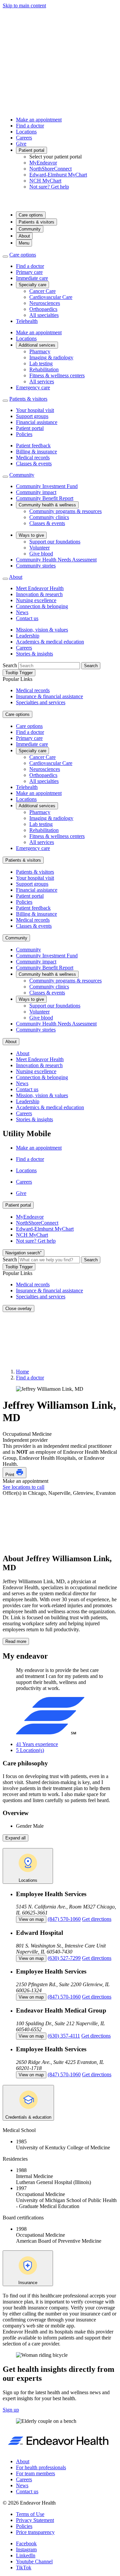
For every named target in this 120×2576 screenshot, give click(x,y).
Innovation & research (39, 594)
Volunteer (39, 548)
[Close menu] (5, 257)
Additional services (37, 345)
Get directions (97, 1919)
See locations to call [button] (23, 1487)
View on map (31, 1919)
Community (30, 229)
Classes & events (34, 464)
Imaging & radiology (51, 357)
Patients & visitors (36, 222)
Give (21, 144)
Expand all (15, 1838)
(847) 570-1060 (64, 1919)
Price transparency (35, 2532)
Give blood (41, 554)
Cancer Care (42, 291)
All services (42, 381)
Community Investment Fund (47, 486)
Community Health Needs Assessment (56, 560)
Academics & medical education (50, 642)
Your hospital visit (35, 410)
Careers (24, 138)
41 (37, 1744)
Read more (16, 1641)
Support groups (32, 416)
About (24, 236)
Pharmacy (40, 351)
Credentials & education (28, 2117)
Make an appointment (39, 120)
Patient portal (31, 150)
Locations (26, 132)
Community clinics (49, 517)
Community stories (36, 566)
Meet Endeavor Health (40, 588)
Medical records (33, 458)
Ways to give (31, 535)
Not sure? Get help (49, 187)
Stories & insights (34, 654)
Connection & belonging (42, 606)
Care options (31, 215)
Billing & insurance (36, 452)
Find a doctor (30, 126)
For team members (35, 2473)
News (22, 612)
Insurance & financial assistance (49, 696)
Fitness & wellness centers (57, 375)
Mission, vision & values (42, 630)
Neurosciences (45, 303)
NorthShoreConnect (50, 169)
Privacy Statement (35, 2520)
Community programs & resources (65, 511)
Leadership (28, 636)
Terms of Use (30, 2514)
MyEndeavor (43, 163)
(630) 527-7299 (64, 1958)
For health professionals (41, 2467)
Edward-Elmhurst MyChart (58, 175)
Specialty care (32, 285)
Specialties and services (41, 702)
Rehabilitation (44, 369)
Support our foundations (55, 542)
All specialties (44, 315)
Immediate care (32, 278)
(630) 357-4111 (64, 2036)
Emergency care (33, 387)
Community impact (36, 492)
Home (22, 1372)
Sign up (11, 2410)
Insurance (28, 2283)
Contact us (27, 618)
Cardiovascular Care (51, 297)
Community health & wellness (47, 505)
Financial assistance (37, 422)
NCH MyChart (45, 181)
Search (10, 665)
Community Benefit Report (45, 498)
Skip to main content (24, 6)
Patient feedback (33, 446)
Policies (24, 434)
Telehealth (27, 321)
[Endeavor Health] (60, 203)
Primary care (29, 272)
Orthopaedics (43, 309)
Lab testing (41, 363)
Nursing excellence (36, 600)
